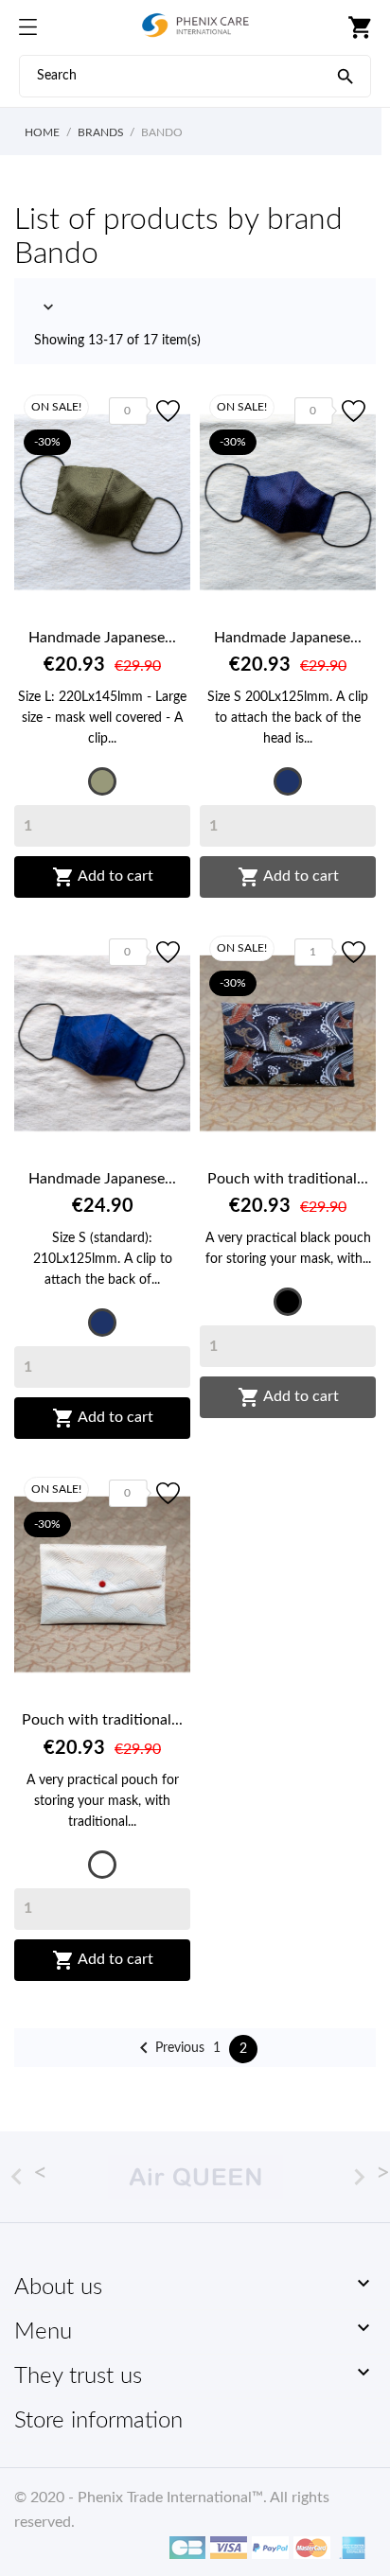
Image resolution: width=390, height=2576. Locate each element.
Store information (98, 2421)
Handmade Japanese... (102, 638)
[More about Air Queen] (195, 2177)
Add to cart (103, 877)
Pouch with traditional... (288, 1179)
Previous (168, 2048)
